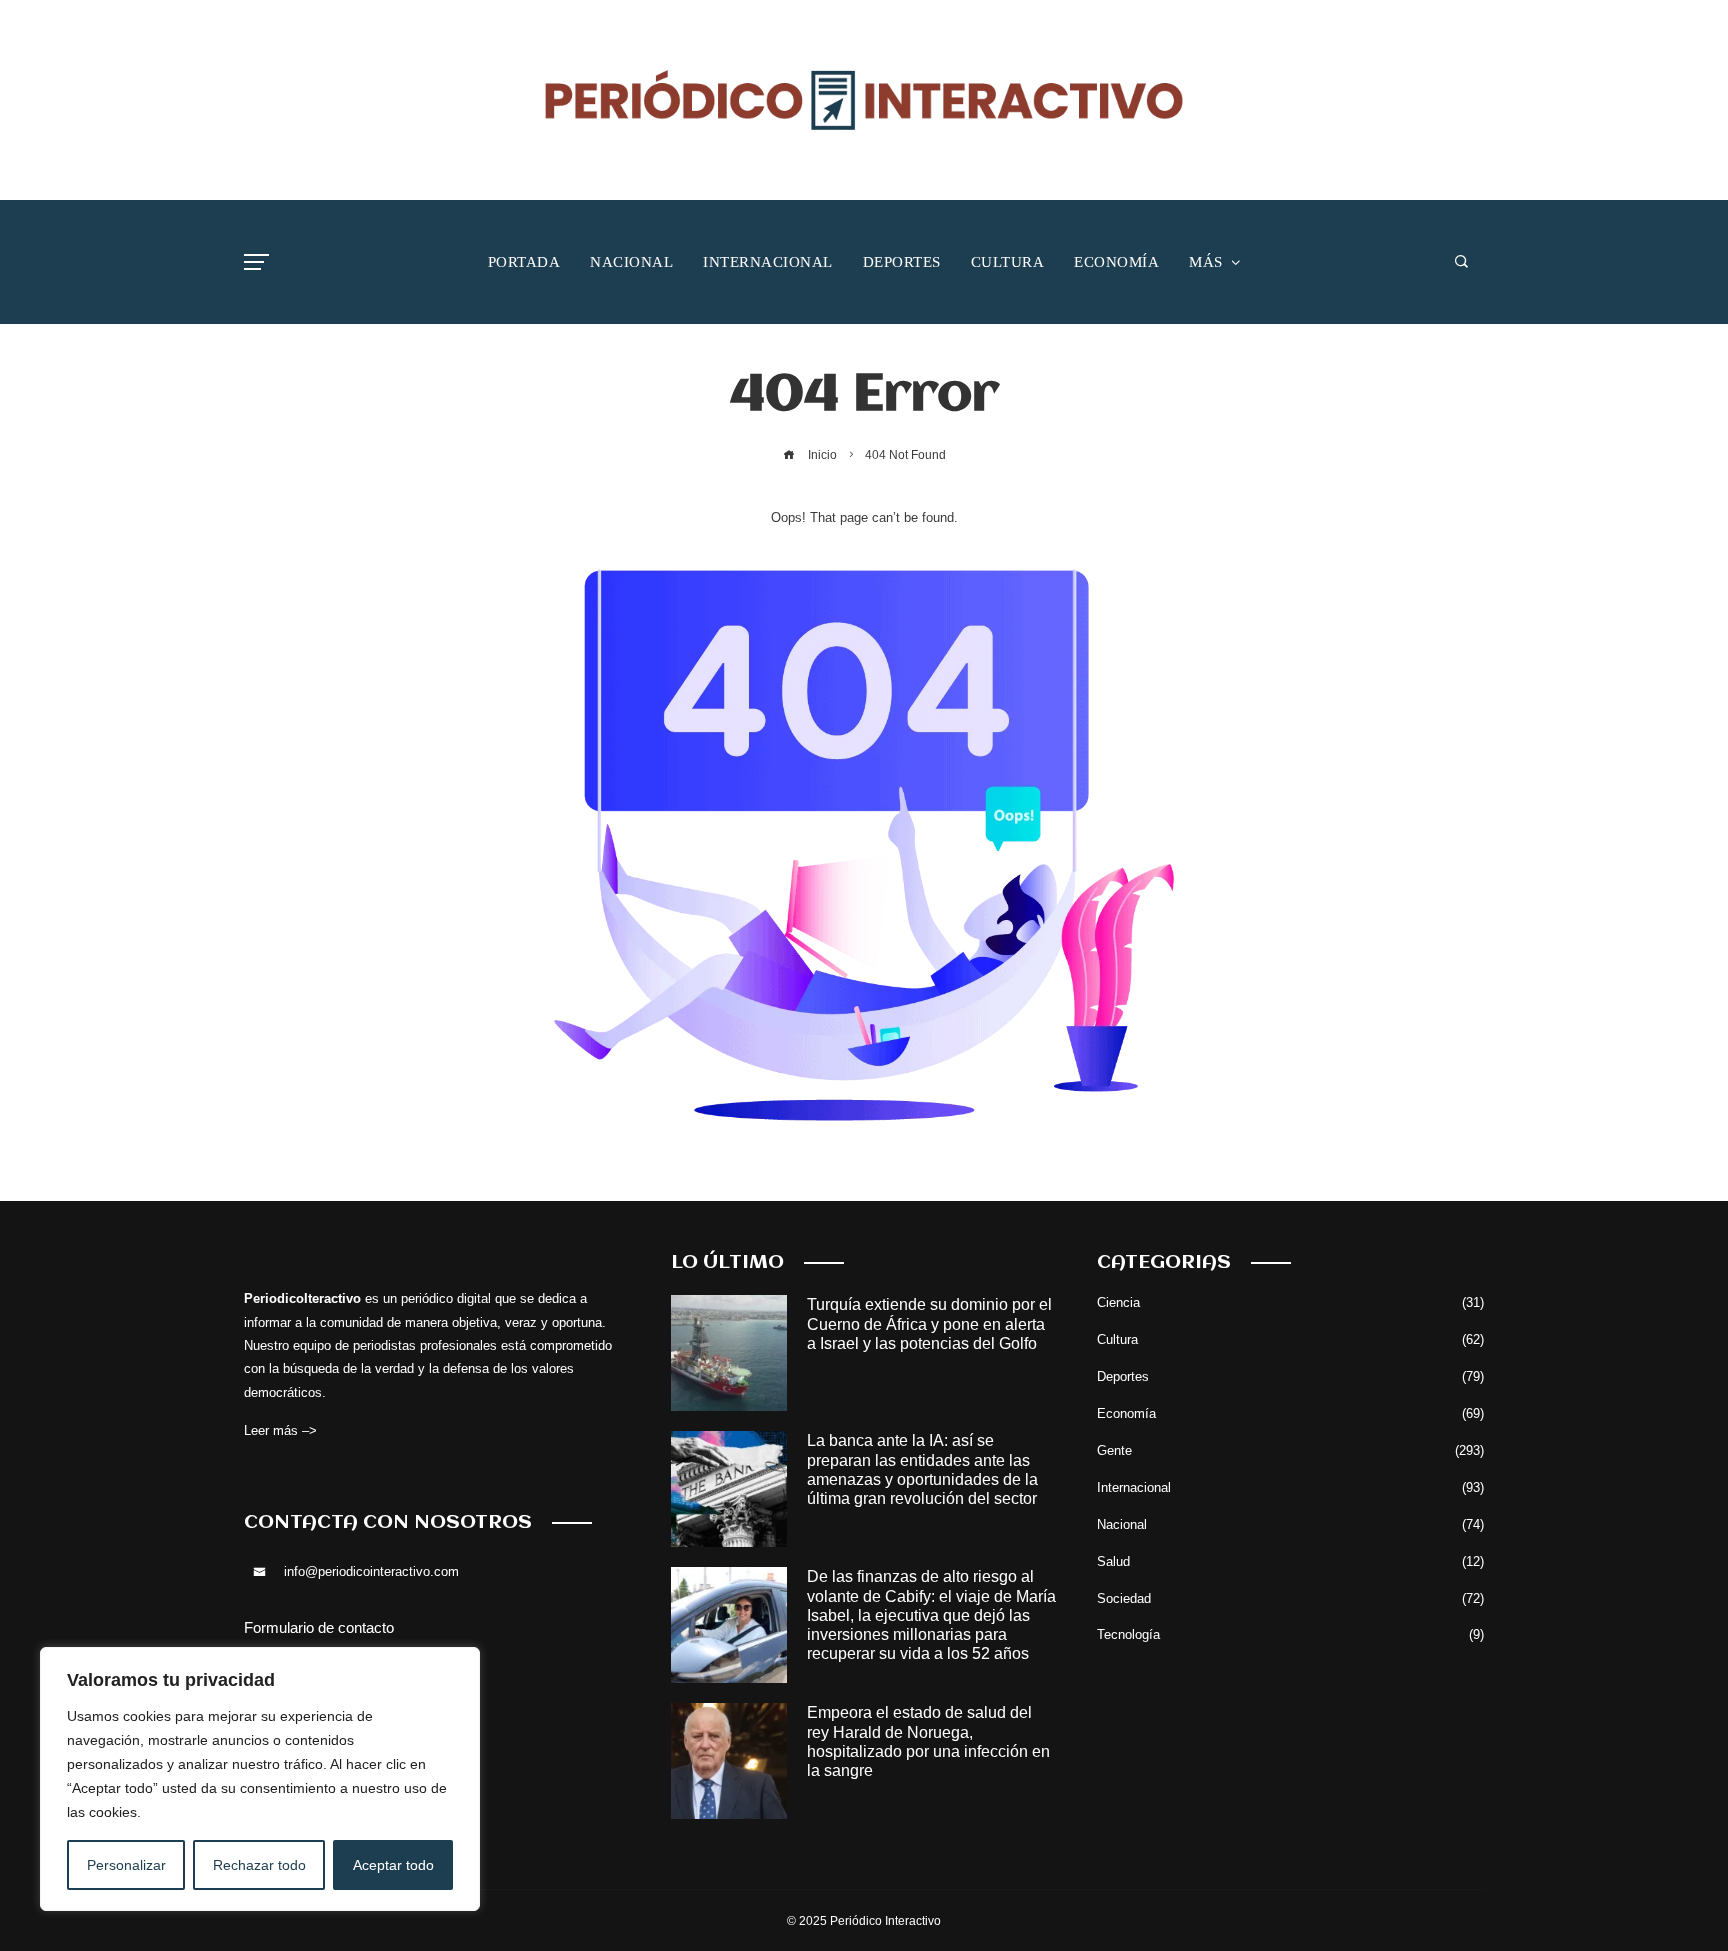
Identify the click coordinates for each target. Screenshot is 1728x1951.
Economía (1290, 1413)
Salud (1290, 1561)
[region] (260, 1779)
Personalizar (126, 1865)
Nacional (1290, 1524)
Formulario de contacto (319, 1627)
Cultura (1290, 1339)
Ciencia (1290, 1302)
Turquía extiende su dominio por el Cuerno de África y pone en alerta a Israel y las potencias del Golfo (929, 1323)
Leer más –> (280, 1430)
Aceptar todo (393, 1865)
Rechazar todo (259, 1865)
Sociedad (1290, 1598)
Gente (1290, 1450)
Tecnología (1290, 1634)
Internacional (1290, 1487)
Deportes (1290, 1376)
